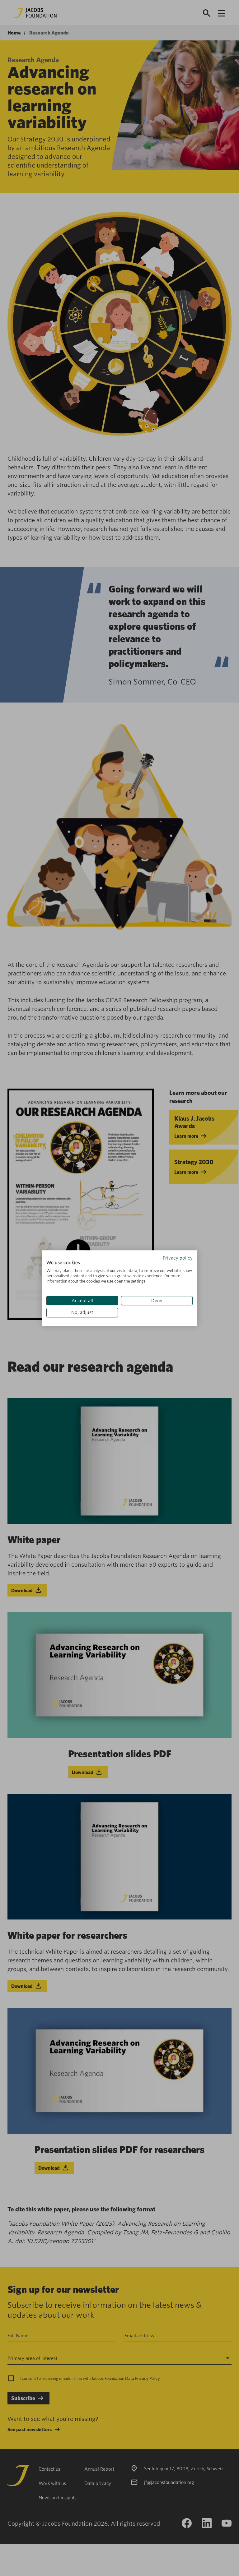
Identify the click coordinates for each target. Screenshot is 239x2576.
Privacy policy (178, 1258)
